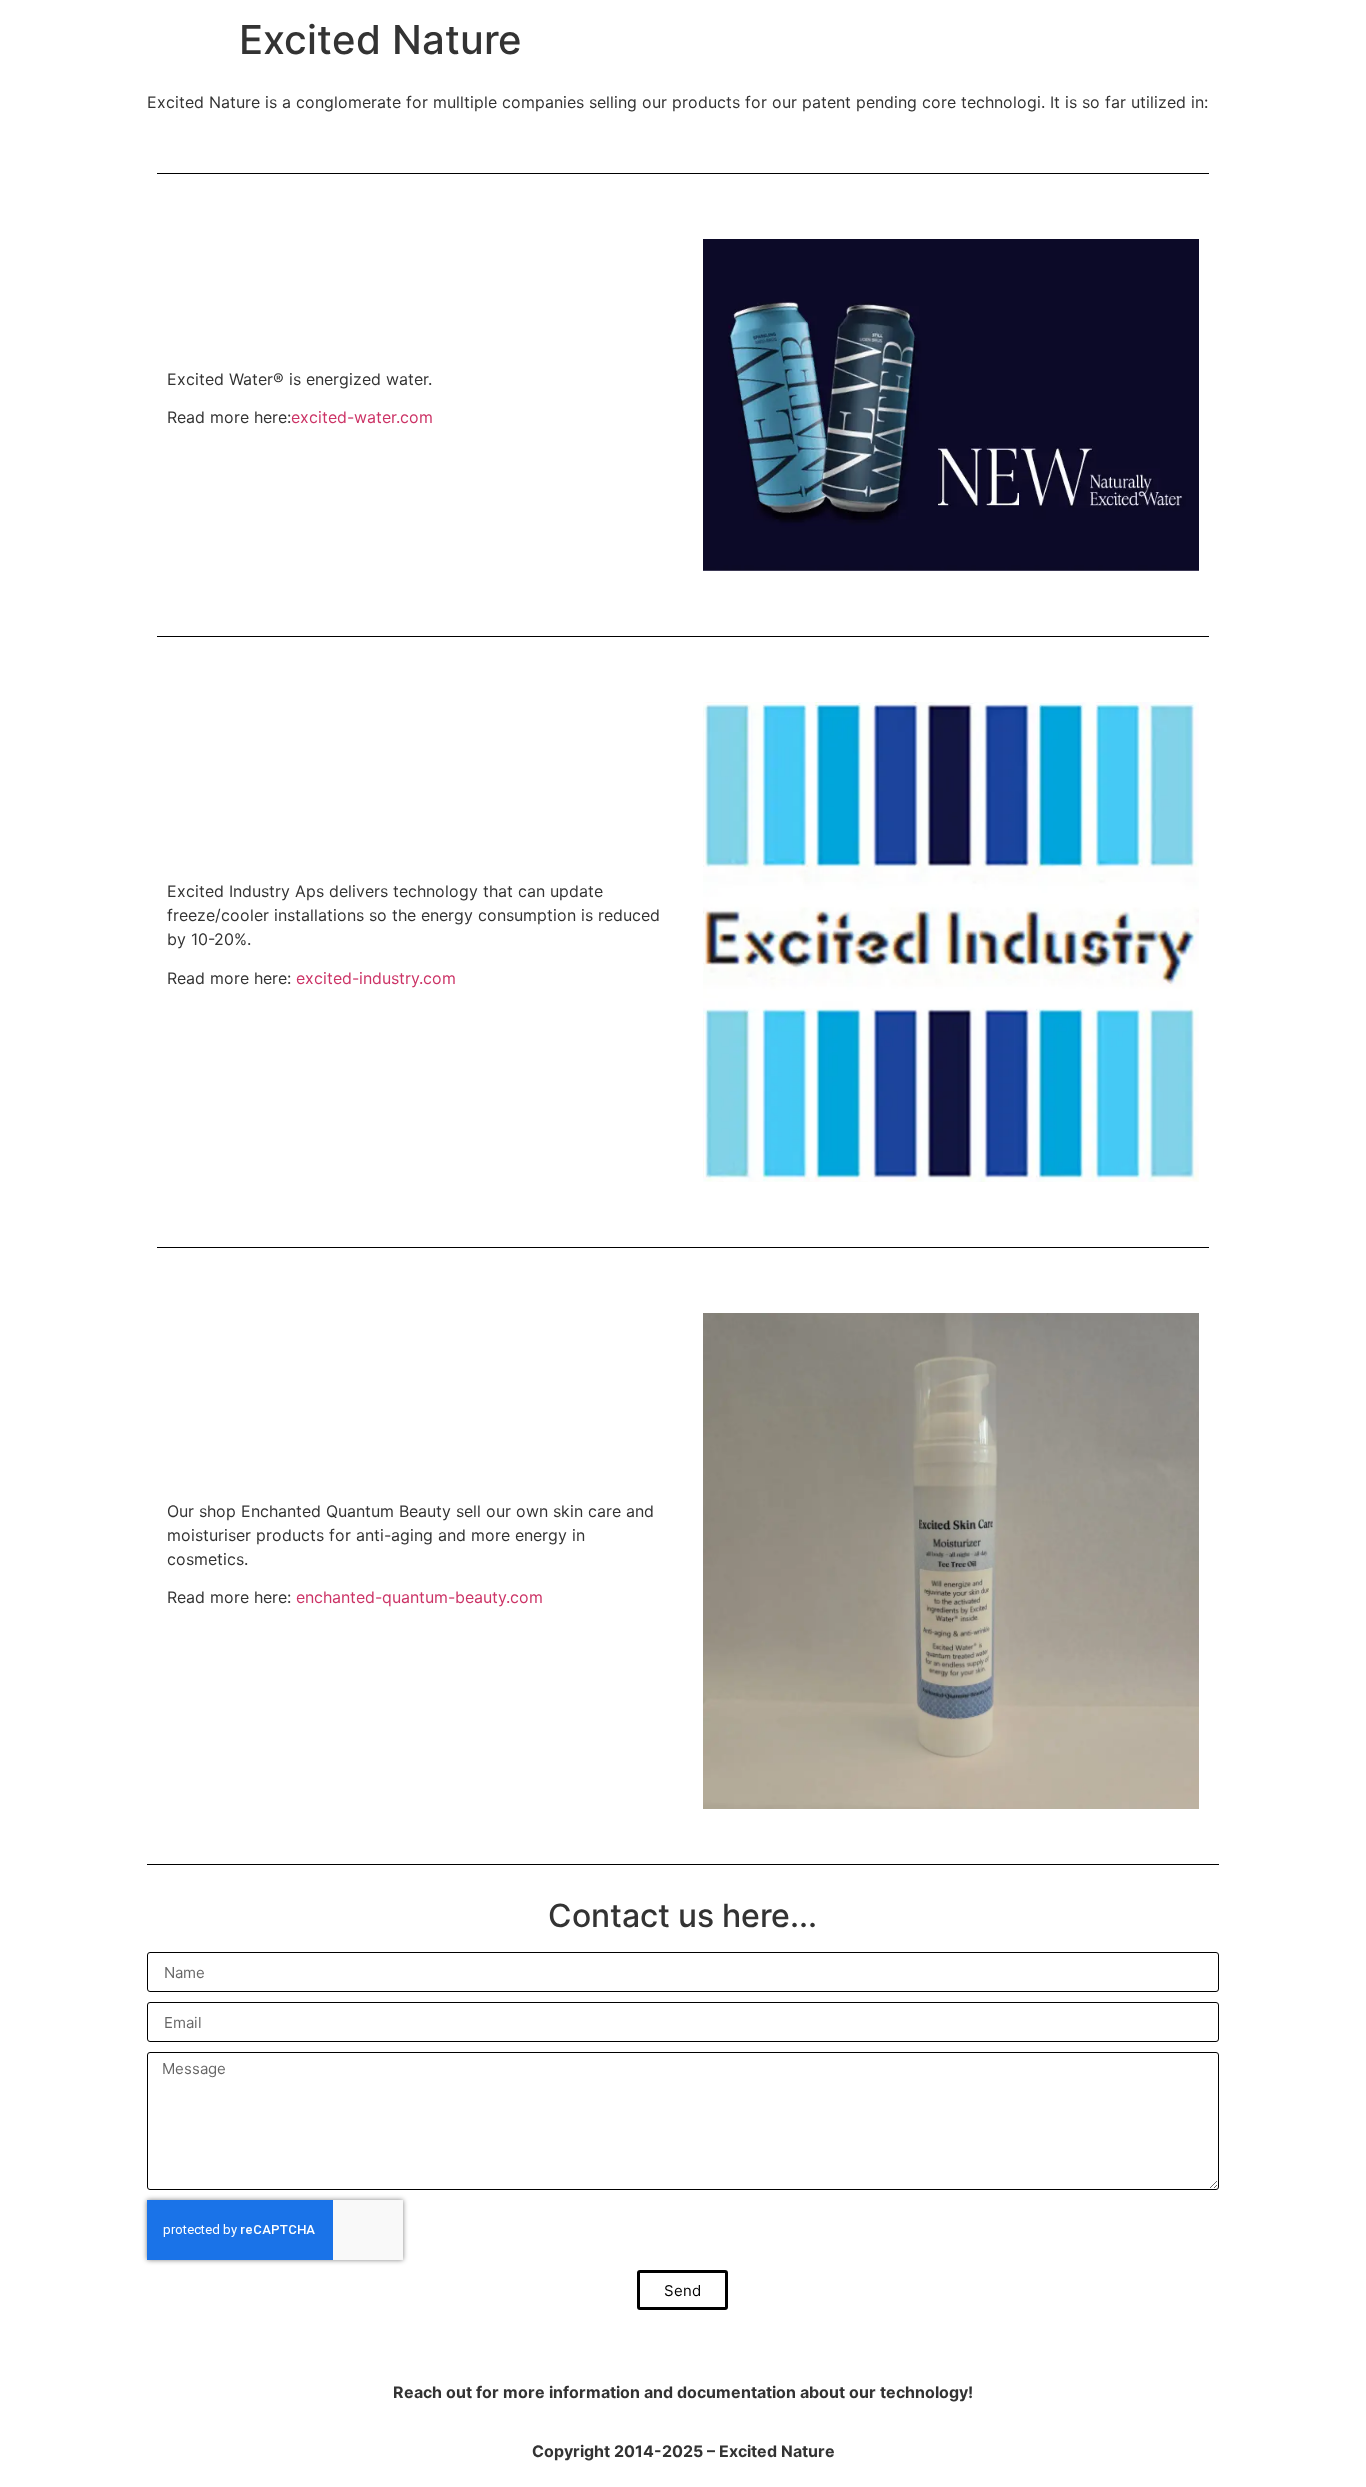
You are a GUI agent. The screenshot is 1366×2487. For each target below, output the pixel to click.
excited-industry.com (376, 978)
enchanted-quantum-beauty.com (419, 1597)
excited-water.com (362, 417)
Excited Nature (380, 39)
